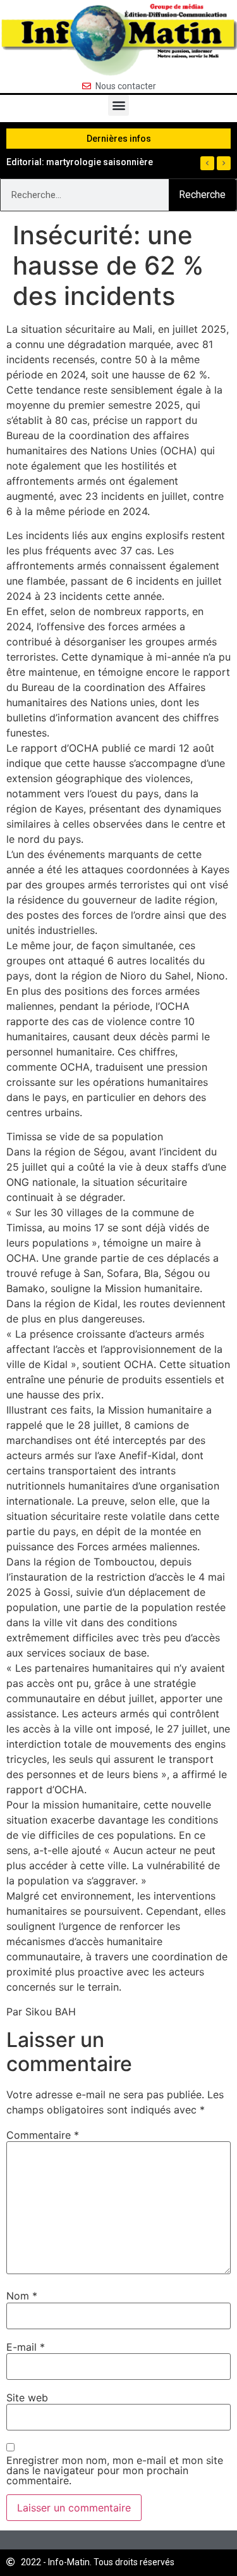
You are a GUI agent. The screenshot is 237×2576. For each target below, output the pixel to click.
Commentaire (43, 2135)
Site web (27, 2398)
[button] (118, 105)
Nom (22, 2296)
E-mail (26, 2347)
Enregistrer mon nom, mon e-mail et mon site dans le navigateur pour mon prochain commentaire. (115, 2470)
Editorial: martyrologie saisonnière (80, 162)
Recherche (202, 195)
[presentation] (207, 163)
